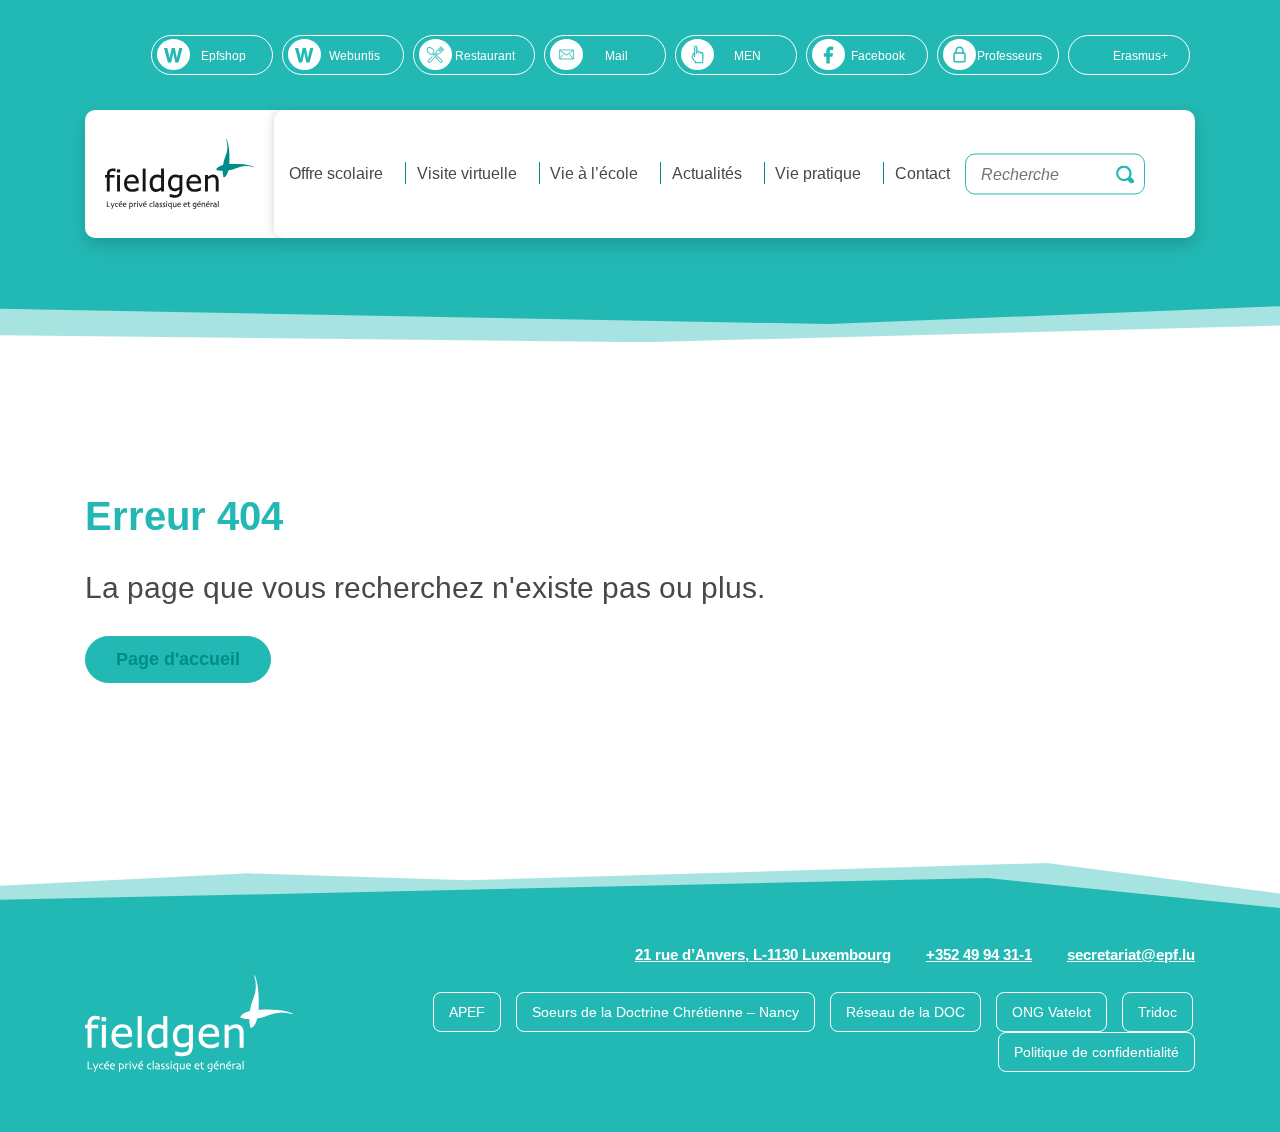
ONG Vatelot (1051, 1012)
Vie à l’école (594, 173)
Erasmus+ (1140, 56)
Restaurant (485, 56)
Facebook (878, 56)
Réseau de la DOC (905, 1012)
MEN (747, 56)
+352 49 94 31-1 (979, 954)
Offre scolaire (336, 173)
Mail (616, 56)
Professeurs (1009, 56)
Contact (922, 173)
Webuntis (354, 56)
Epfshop (223, 56)
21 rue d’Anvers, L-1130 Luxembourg (763, 954)
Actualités (707, 173)
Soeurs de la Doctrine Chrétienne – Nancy (665, 1012)
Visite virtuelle (467, 173)
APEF (467, 1012)
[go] (1125, 174)
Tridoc (1157, 1012)
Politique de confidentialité (1096, 1052)
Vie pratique (818, 173)
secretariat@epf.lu (1131, 954)
